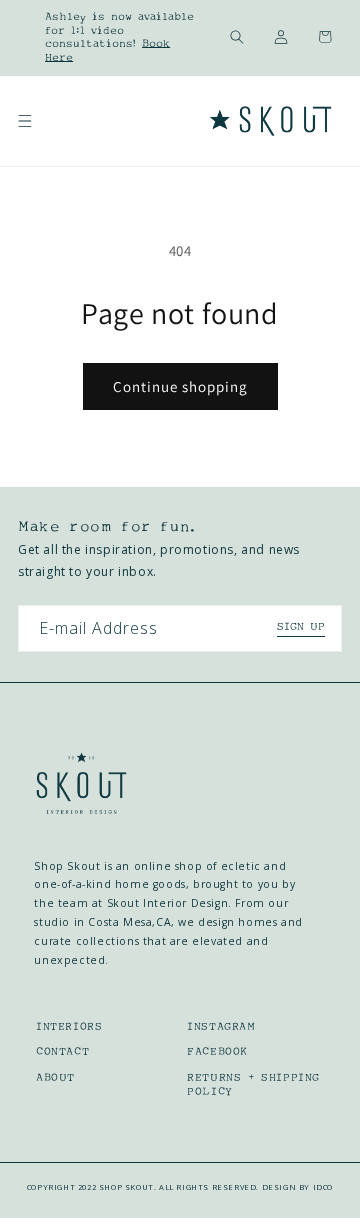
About (55, 1077)
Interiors (69, 1026)
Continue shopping (180, 386)
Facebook (217, 1051)
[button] (237, 37)
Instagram (221, 1026)
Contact (62, 1051)
